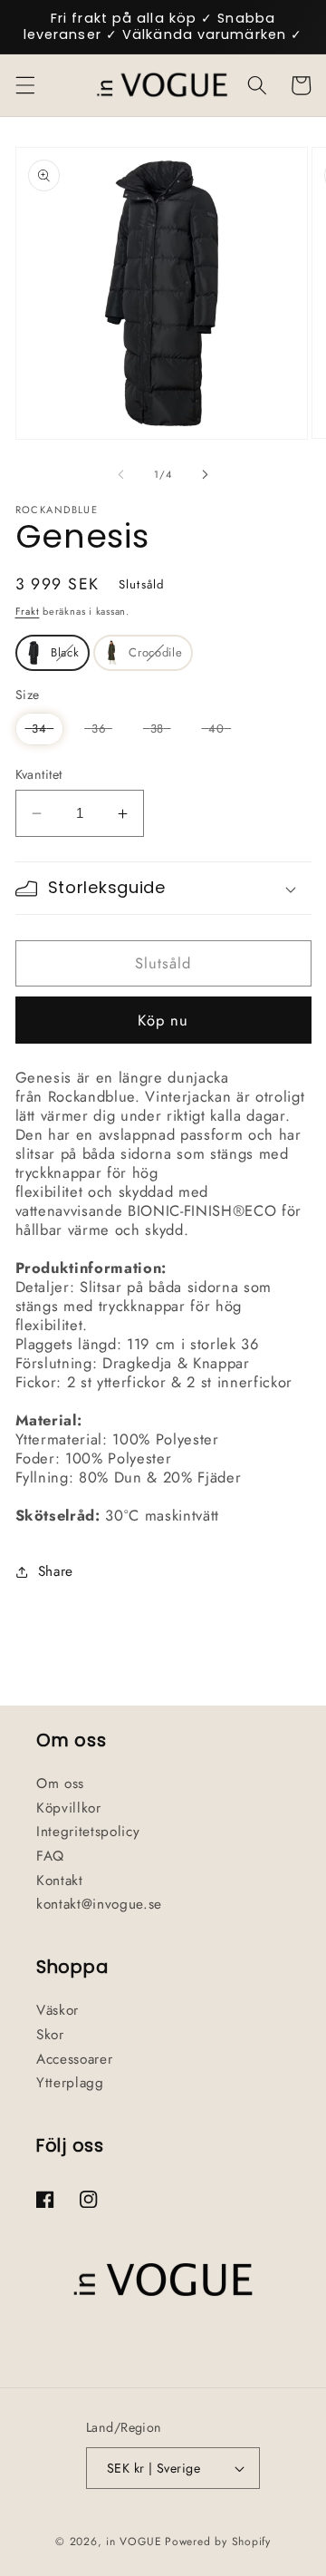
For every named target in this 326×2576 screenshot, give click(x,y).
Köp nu (163, 1020)
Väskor (58, 2010)
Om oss (60, 1784)
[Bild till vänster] (121, 474)
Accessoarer (74, 2059)
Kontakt (60, 1881)
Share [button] (56, 1571)
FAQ (50, 1856)
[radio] (53, 653)
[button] (24, 85)
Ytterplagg (70, 2083)
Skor (50, 2035)
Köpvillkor (69, 1808)
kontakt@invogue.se (99, 1904)
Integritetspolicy (88, 1832)
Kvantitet (39, 774)
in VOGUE (134, 2542)
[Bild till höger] (205, 474)
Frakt (28, 611)
